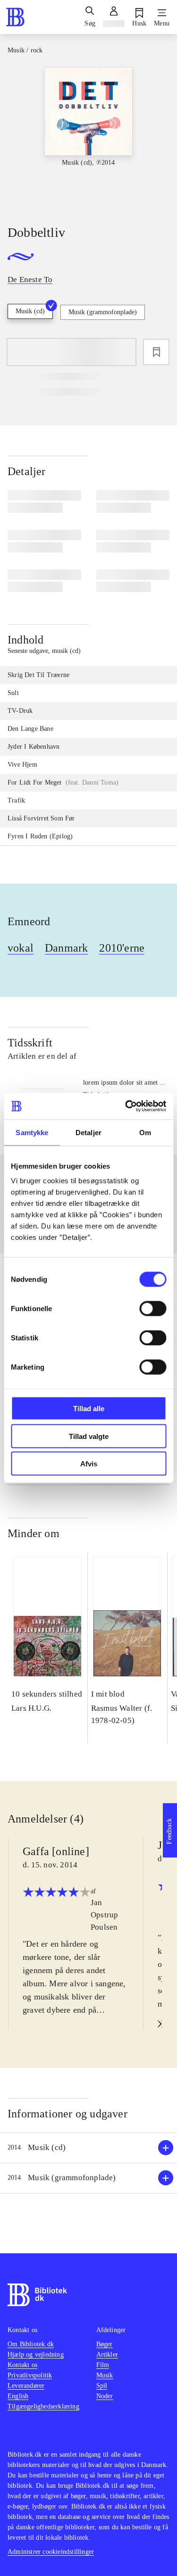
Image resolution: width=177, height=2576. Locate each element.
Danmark (66, 948)
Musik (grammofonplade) (103, 312)
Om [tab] (145, 1132)
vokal (21, 948)
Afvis (89, 1464)
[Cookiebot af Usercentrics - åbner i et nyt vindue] (126, 1106)
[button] (88, 2148)
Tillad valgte (89, 1436)
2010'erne (122, 948)
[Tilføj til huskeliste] (156, 352)
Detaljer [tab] (88, 1132)
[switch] (153, 1309)
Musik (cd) (30, 311)
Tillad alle (89, 1409)
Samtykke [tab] (32, 1132)
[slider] (88, 138)
